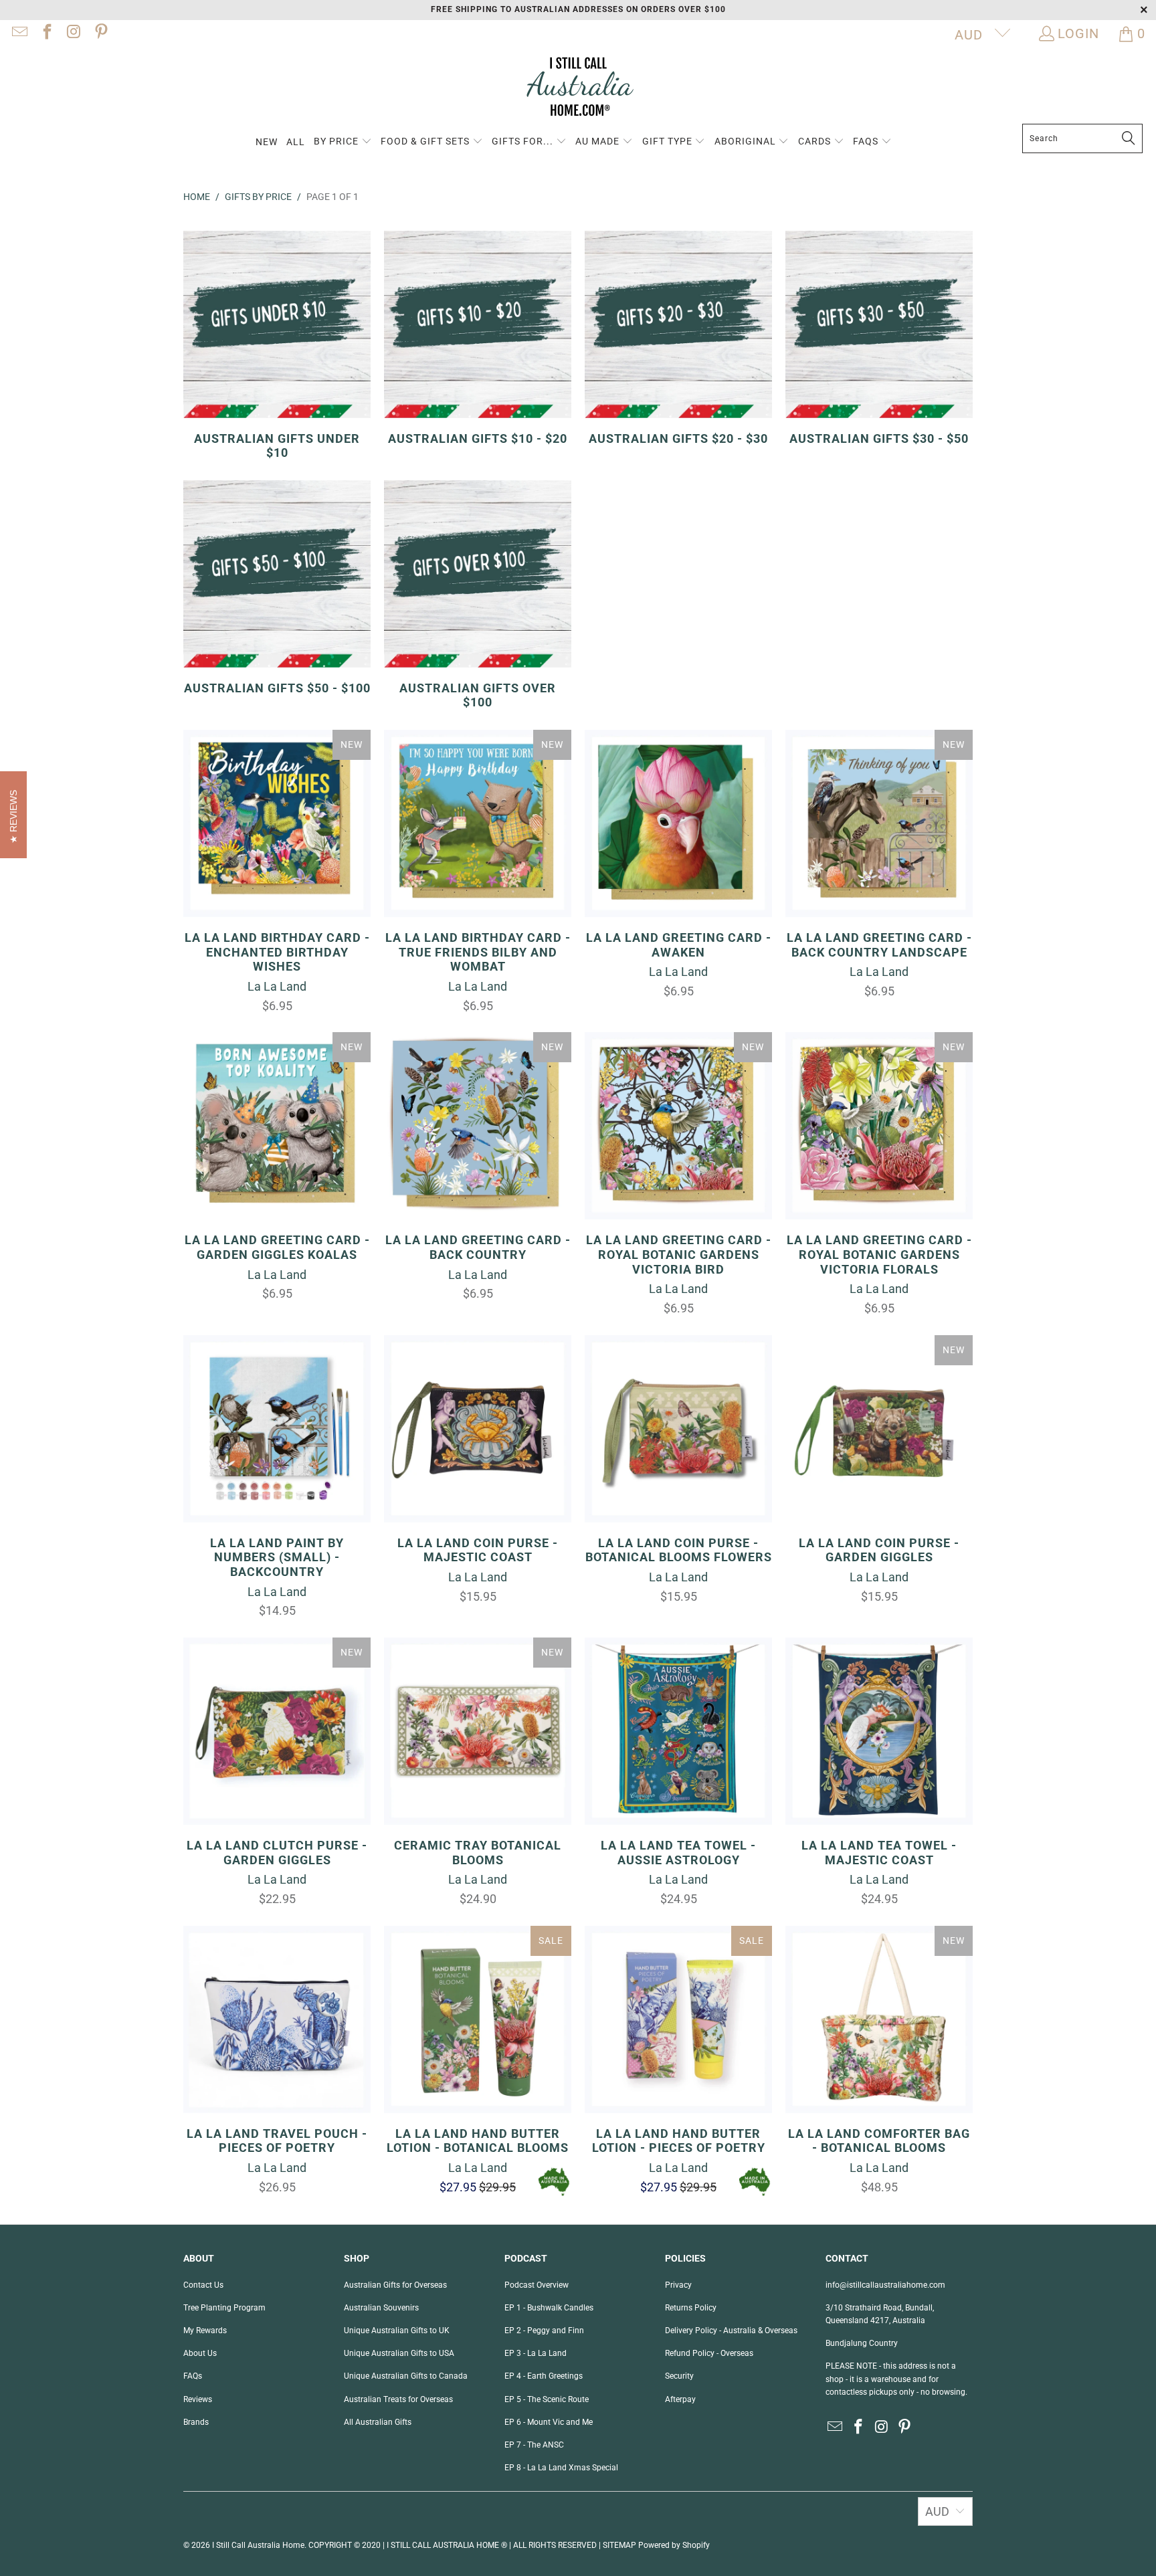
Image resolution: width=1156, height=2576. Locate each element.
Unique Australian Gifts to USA (399, 2353)
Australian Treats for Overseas (398, 2399)
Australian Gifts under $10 (277, 345)
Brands (196, 2422)
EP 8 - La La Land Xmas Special (561, 2468)
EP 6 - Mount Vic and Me (549, 2422)
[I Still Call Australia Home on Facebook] (45, 33)
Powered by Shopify (674, 2545)
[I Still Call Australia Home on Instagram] (73, 33)
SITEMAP (619, 2545)
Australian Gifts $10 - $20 (478, 338)
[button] (343, 142)
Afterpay (680, 2399)
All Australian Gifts (378, 2422)
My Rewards (205, 2331)
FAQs (193, 2376)
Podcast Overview (537, 2285)
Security (679, 2376)
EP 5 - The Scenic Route (547, 2399)
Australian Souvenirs (381, 2308)
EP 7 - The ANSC (534, 2445)
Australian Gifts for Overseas (395, 2285)
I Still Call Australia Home (258, 2545)
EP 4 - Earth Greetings (544, 2376)
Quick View (277, 853)
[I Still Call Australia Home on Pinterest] (100, 33)
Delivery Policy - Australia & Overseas (731, 2331)
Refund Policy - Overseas (709, 2353)
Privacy (678, 2285)
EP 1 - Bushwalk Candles (549, 2308)
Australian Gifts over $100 (478, 595)
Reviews (198, 2399)
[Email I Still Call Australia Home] (19, 33)
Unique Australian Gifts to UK (397, 2331)
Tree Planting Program (224, 2308)
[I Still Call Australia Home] (578, 89)
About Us (200, 2353)
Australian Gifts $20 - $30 (678, 338)
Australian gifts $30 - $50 (879, 338)
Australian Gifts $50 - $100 (277, 588)
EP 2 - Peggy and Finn (544, 2331)
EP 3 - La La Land (536, 2353)
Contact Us (203, 2285)
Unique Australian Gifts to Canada (406, 2376)
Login (1078, 33)
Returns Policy (691, 2308)
